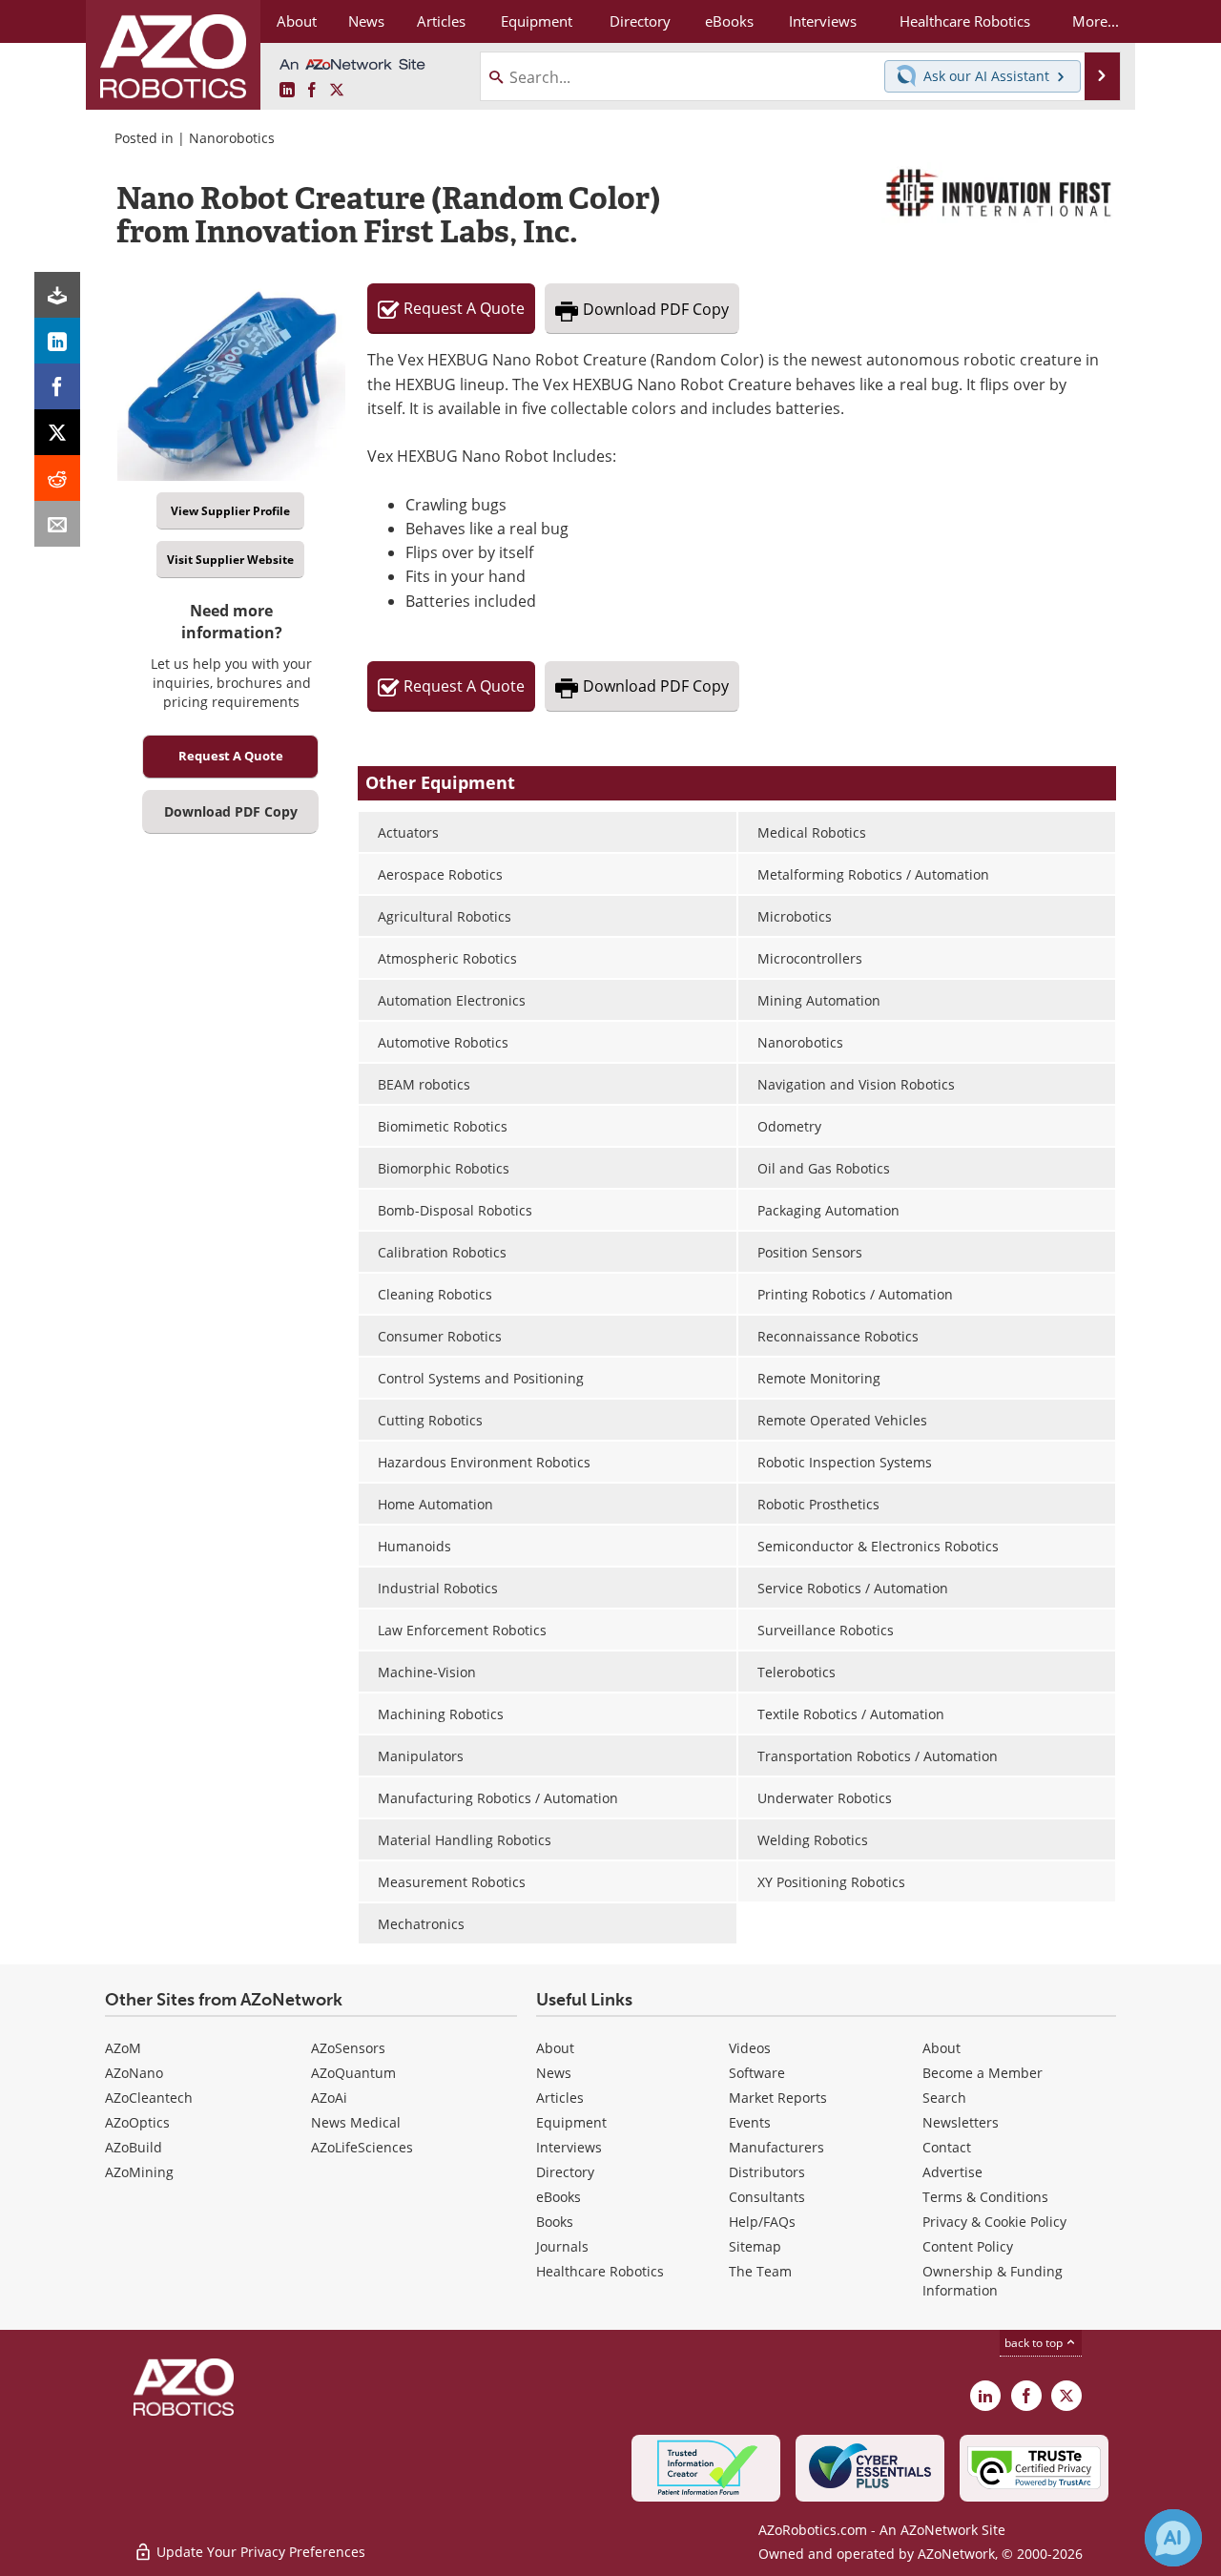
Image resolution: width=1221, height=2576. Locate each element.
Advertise (952, 2172)
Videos (750, 2048)
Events (750, 2122)
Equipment (571, 2122)
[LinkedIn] (57, 341)
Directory (565, 2172)
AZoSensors (348, 2048)
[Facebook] (57, 386)
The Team (760, 2271)
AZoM (123, 2048)
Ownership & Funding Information (993, 2281)
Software (757, 2073)
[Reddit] (57, 478)
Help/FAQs (762, 2222)
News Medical (356, 2122)
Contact (947, 2147)
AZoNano (134, 2073)
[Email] (57, 524)
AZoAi (329, 2098)
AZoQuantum (353, 2073)
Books (555, 2222)
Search (944, 2098)
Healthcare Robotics (600, 2271)
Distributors (767, 2172)
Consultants (767, 2197)
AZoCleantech (149, 2098)
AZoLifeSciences (362, 2147)
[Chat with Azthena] (1173, 2538)
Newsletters (961, 2122)
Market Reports (778, 2098)
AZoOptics (137, 2122)
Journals (562, 2246)
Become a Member (983, 2073)
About (555, 2048)
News (554, 2073)
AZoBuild (134, 2147)
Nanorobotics (232, 138)
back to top (1035, 2343)
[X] (57, 432)
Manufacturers (776, 2147)
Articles (560, 2098)
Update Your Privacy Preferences (259, 2552)
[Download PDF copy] (57, 295)
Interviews (569, 2147)
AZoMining (139, 2172)
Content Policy (968, 2246)
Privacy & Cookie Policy (994, 2222)
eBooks (559, 2197)
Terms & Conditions (985, 2197)
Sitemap (755, 2246)
